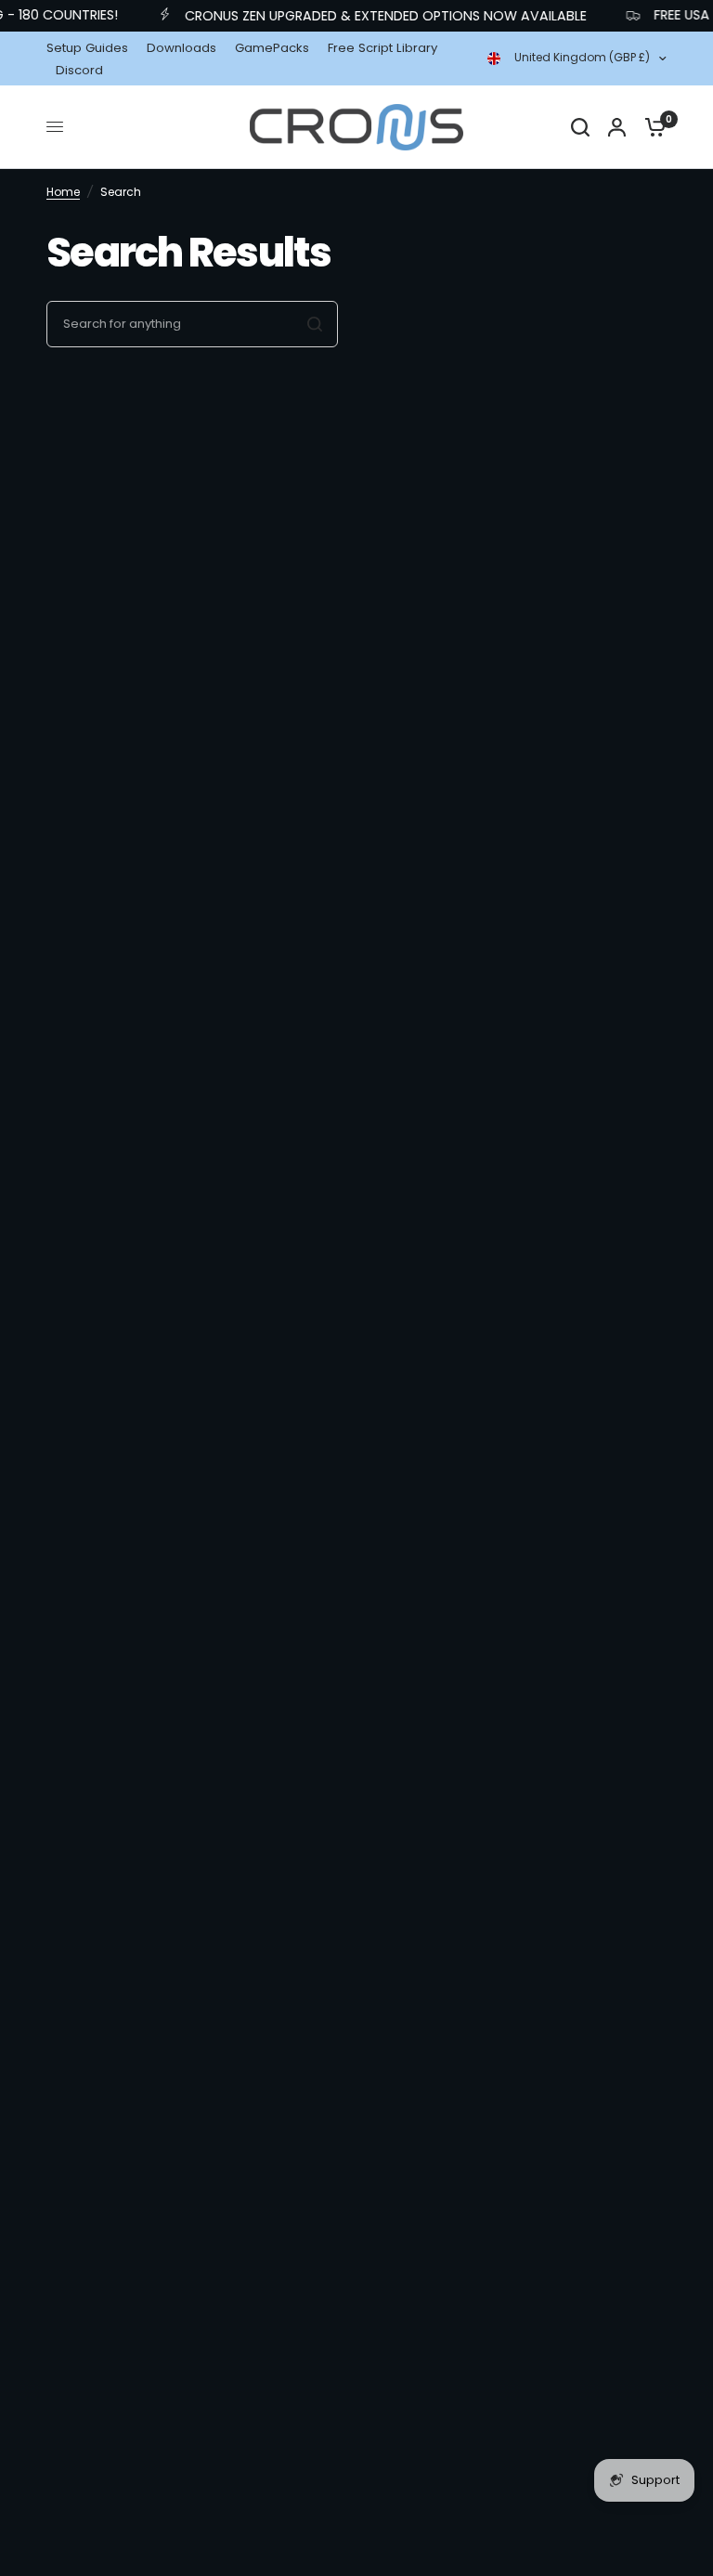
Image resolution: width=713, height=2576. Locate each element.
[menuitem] (92, 48)
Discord (79, 70)
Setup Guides (87, 48)
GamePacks (272, 48)
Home (63, 192)
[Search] (580, 127)
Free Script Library (382, 48)
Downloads (181, 48)
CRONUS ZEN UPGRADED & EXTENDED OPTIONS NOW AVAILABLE (371, 16)
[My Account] (617, 127)
